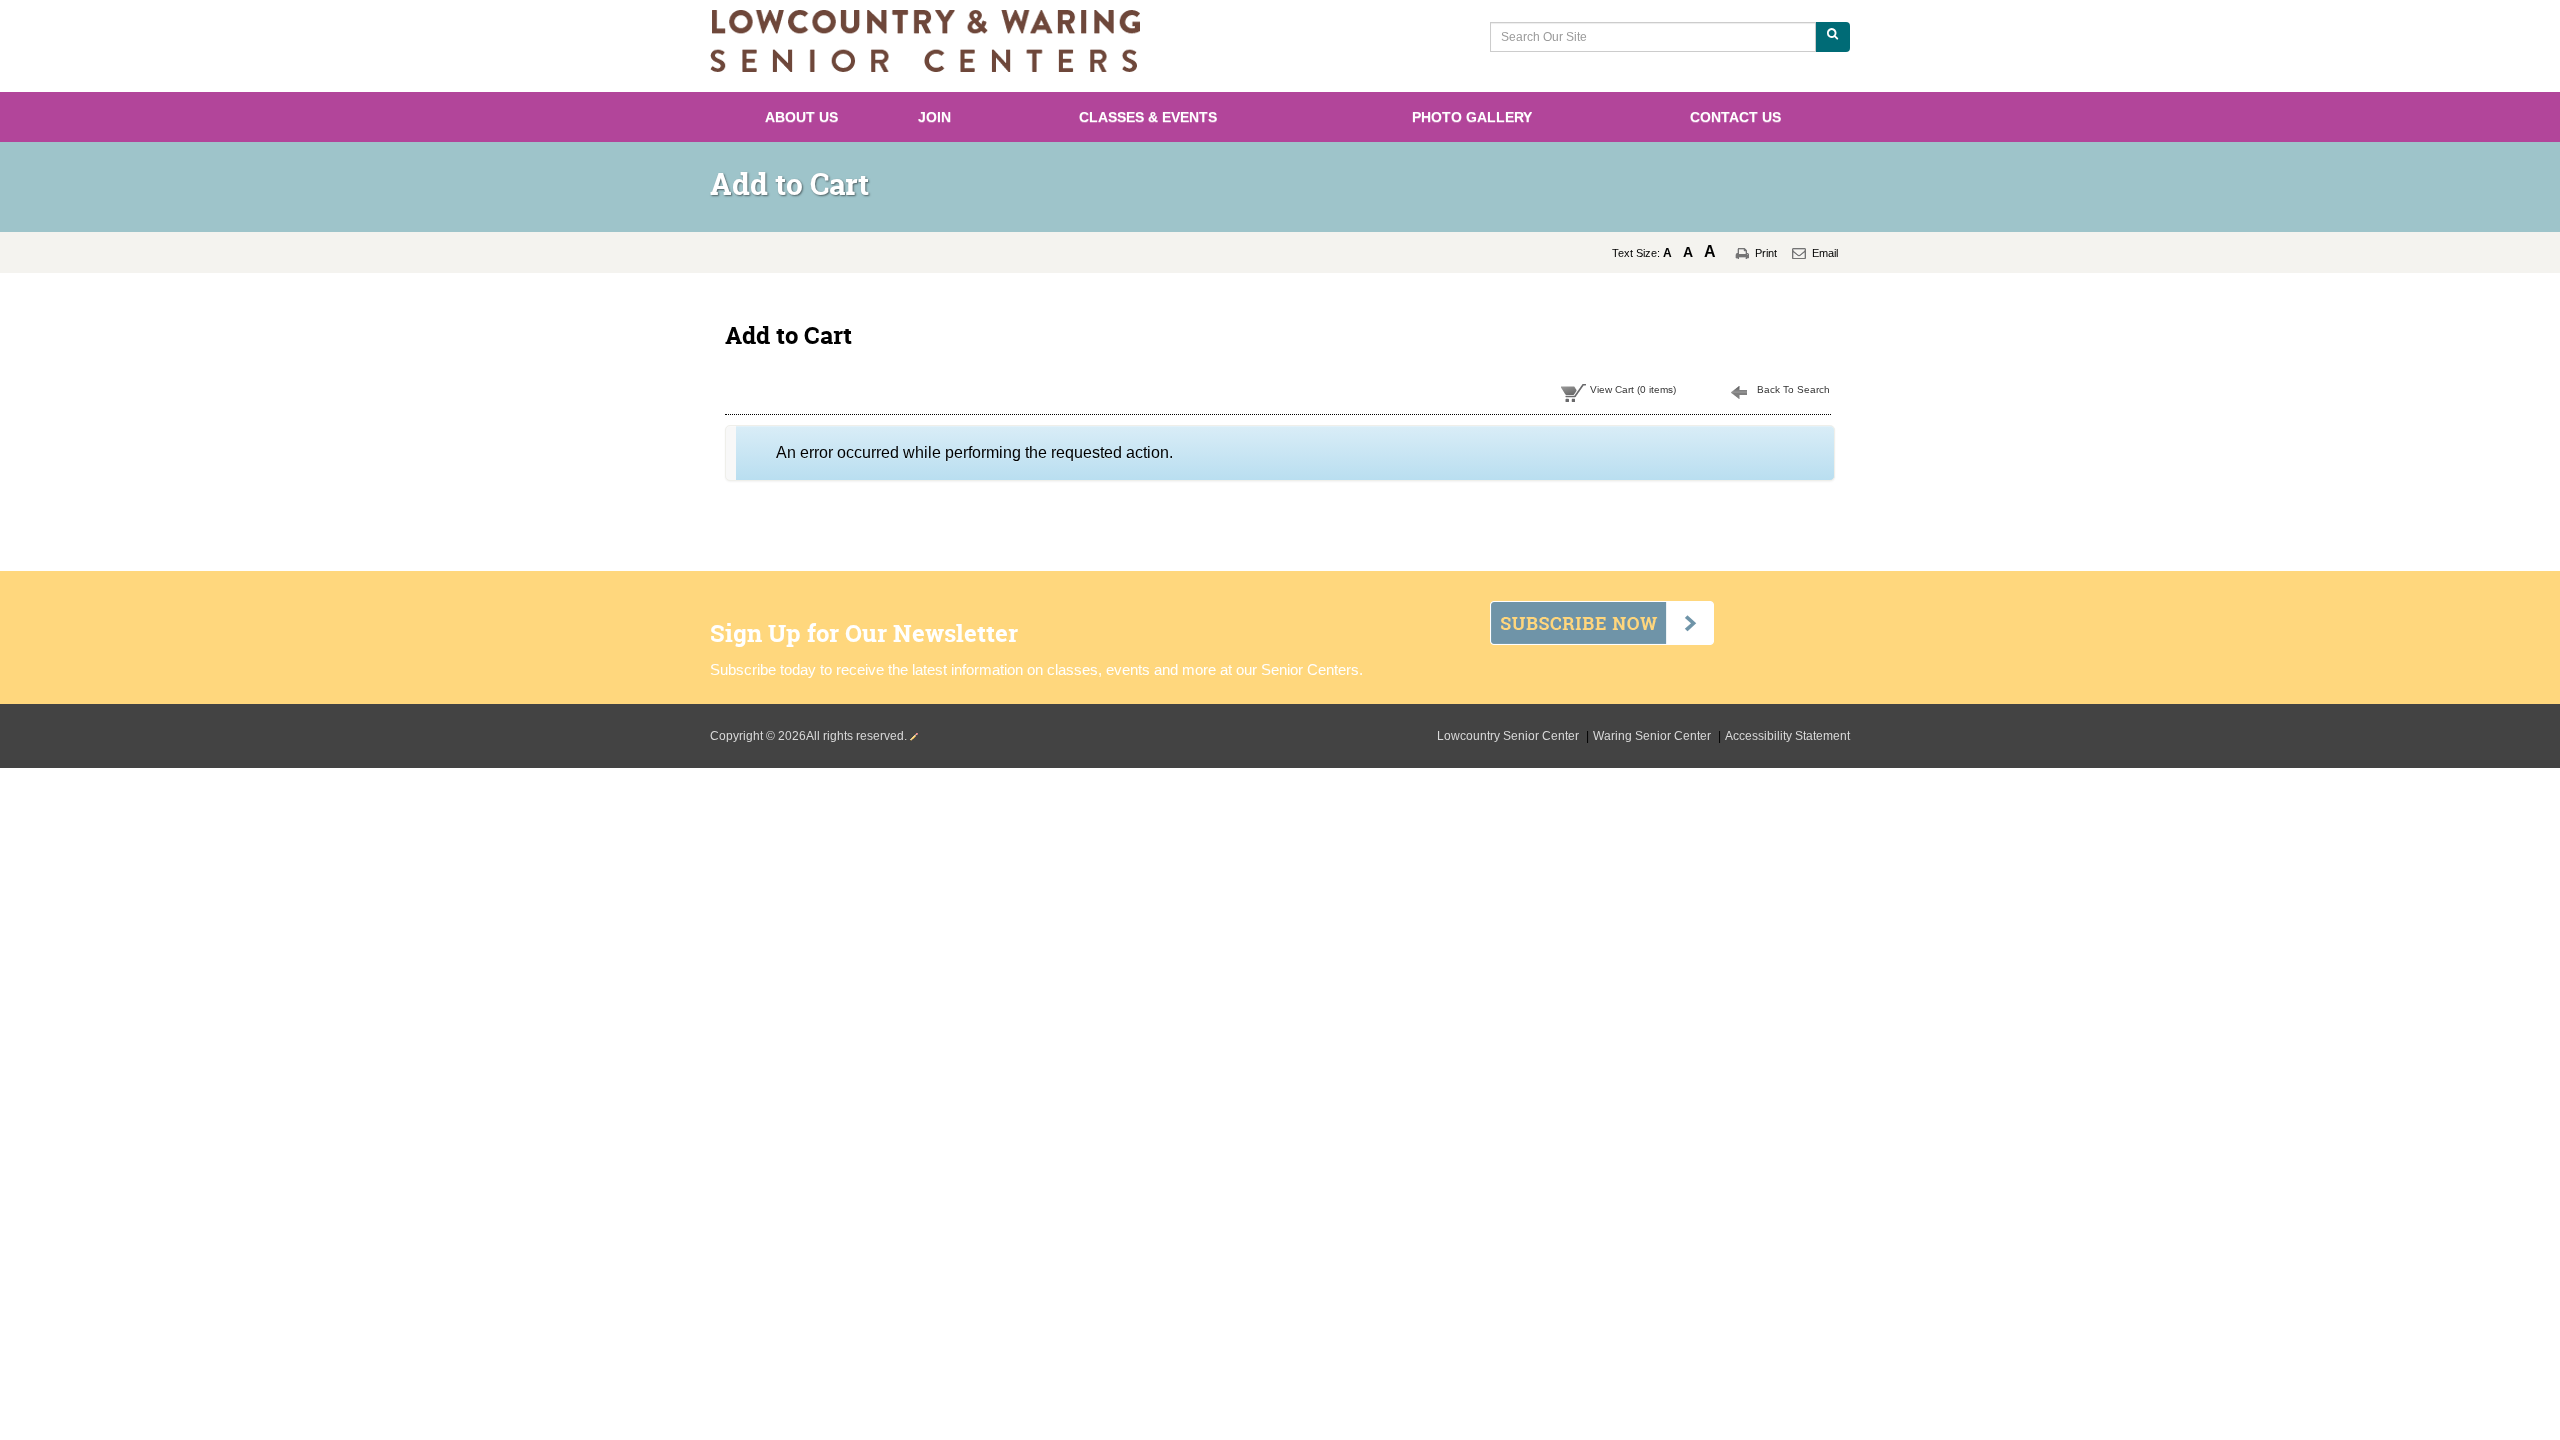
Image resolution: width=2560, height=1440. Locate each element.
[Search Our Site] (1832, 37)
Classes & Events (1148, 117)
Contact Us (1735, 117)
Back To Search (1793, 389)
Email (1825, 253)
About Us (801, 117)
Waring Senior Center (1653, 736)
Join (934, 117)
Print (1766, 253)
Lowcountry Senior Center (1509, 736)
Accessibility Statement (1787, 736)
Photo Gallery (1472, 117)
